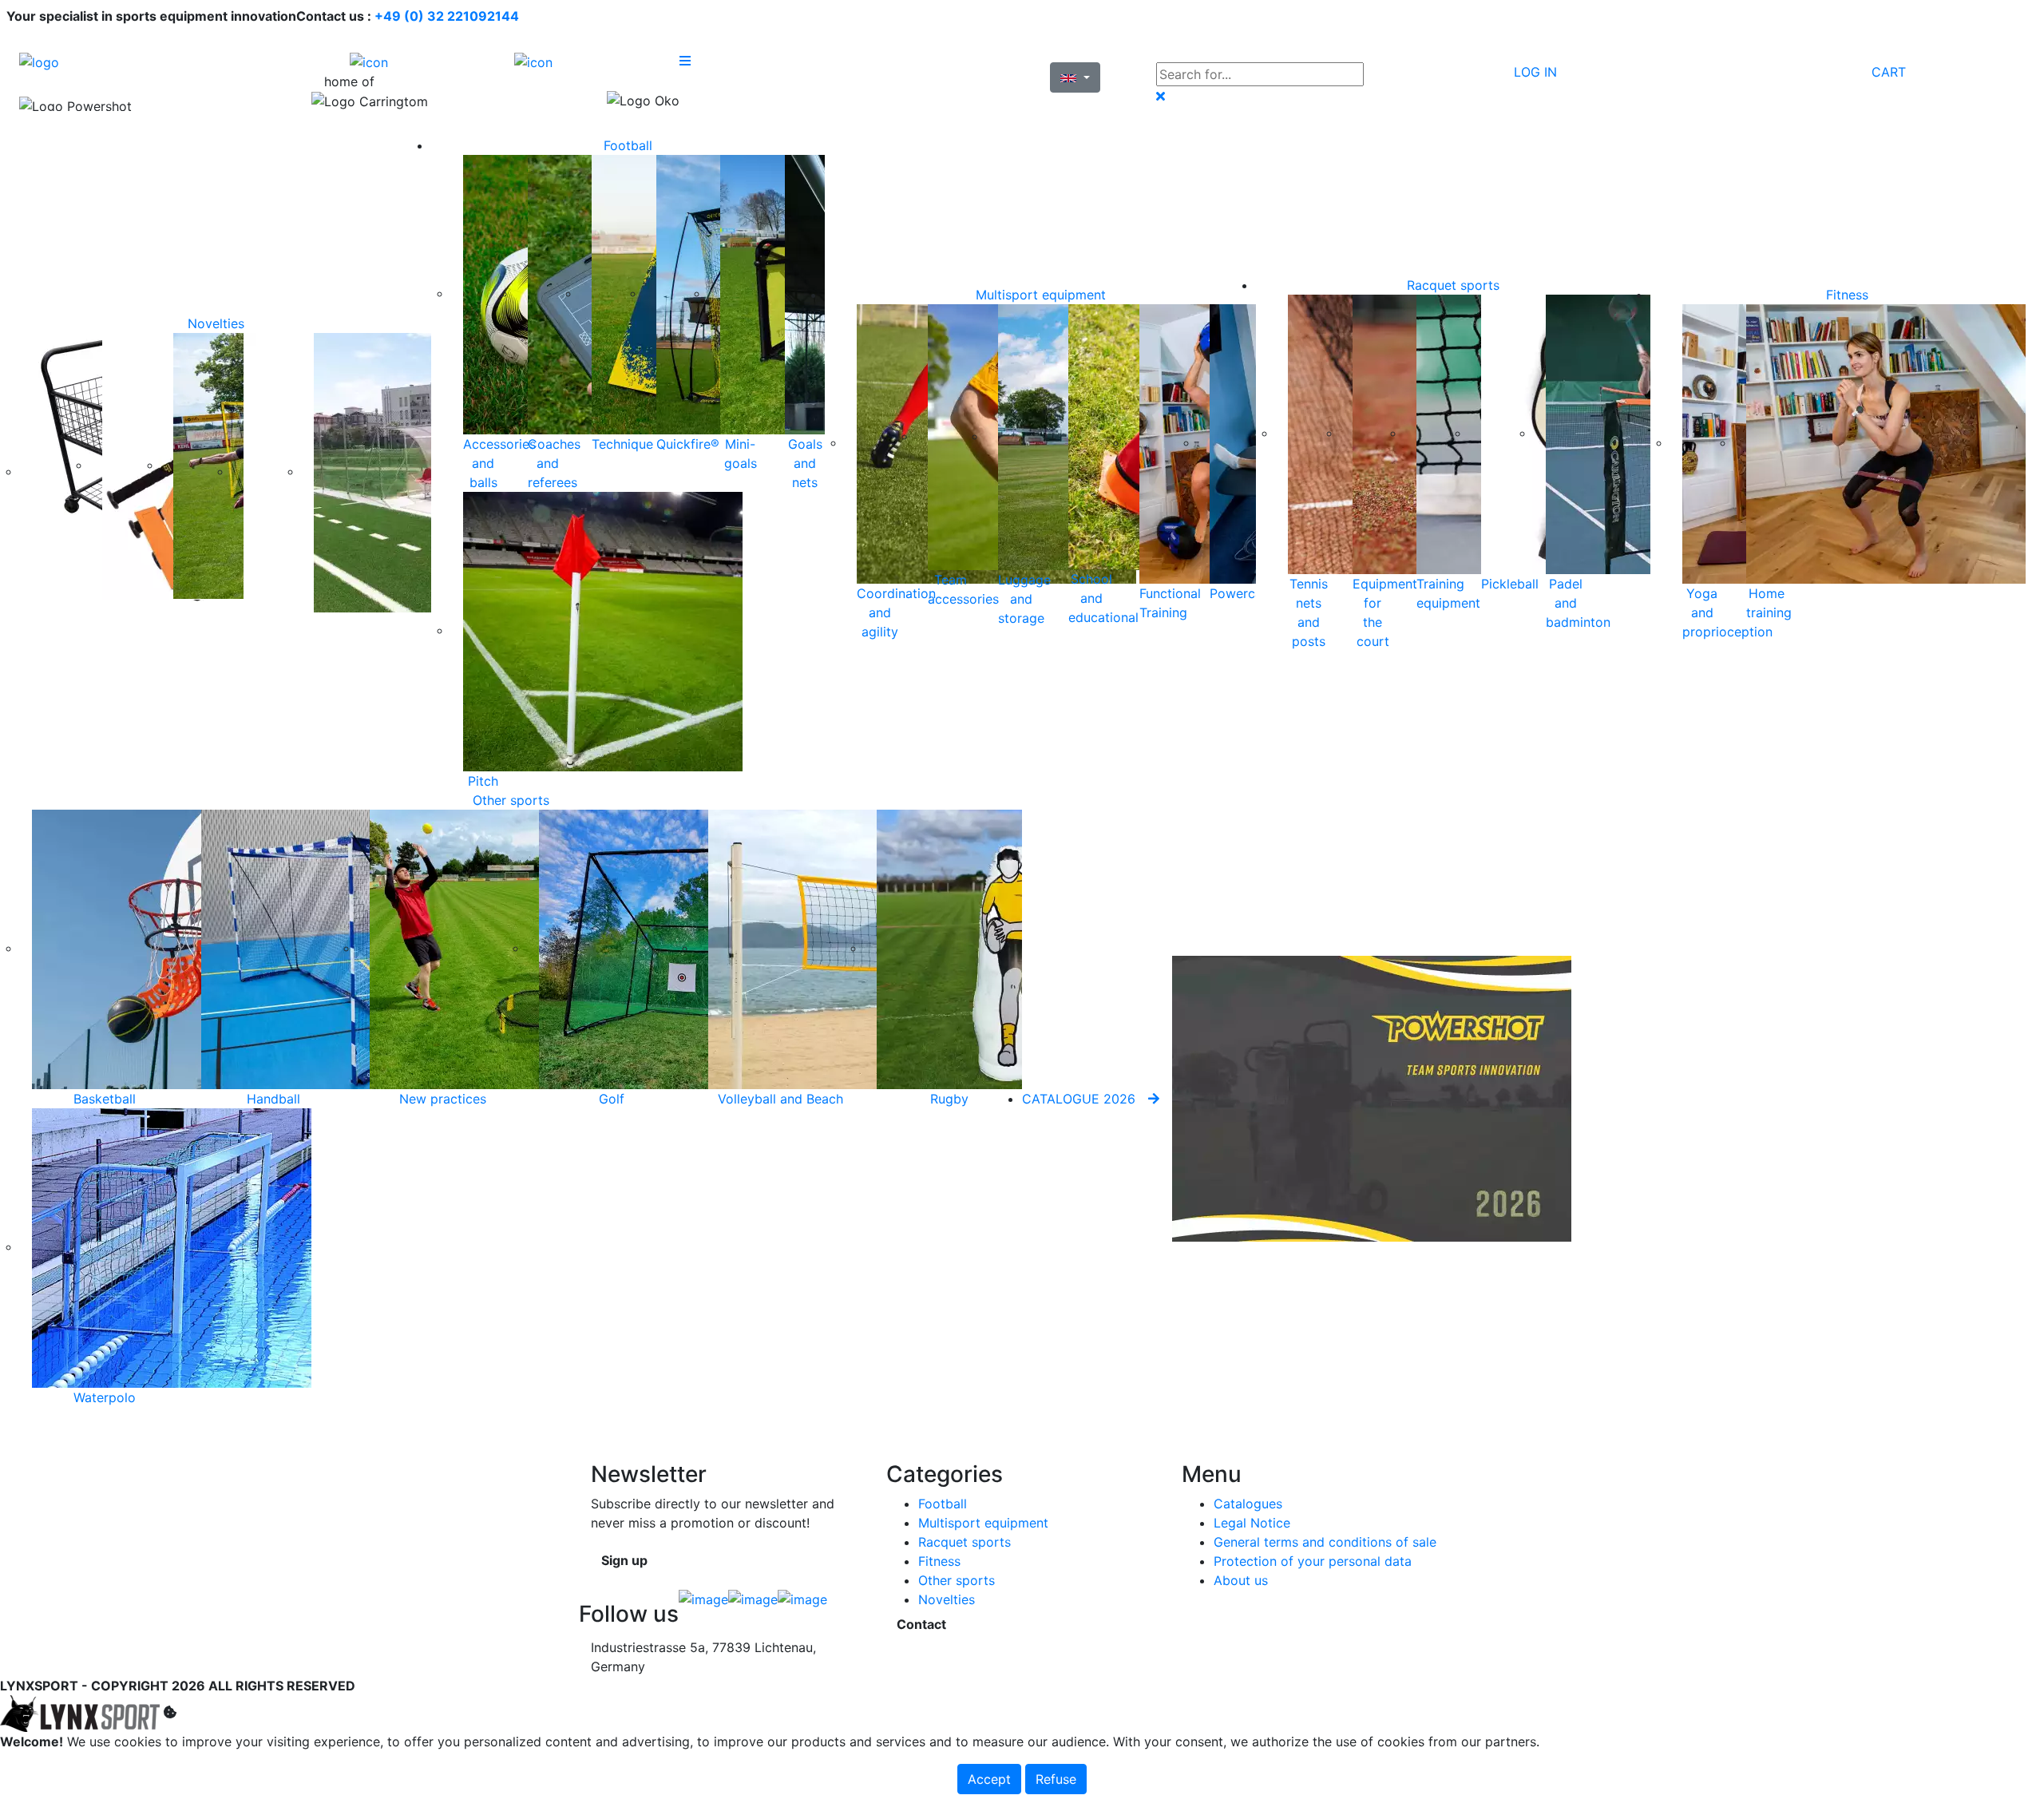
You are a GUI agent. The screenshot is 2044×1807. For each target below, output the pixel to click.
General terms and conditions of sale (1325, 1542)
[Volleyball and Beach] (848, 948)
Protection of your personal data (1313, 1561)
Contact (921, 1624)
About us (1241, 1580)
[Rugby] (1016, 948)
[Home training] (1886, 442)
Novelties (216, 323)
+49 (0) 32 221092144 (447, 16)
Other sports (511, 800)
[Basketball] (172, 948)
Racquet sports (1453, 285)
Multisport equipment (1041, 295)
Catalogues (1248, 1504)
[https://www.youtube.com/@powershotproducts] (802, 1603)
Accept (989, 1779)
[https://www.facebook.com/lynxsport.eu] (703, 1603)
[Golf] (679, 948)
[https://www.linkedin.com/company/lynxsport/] (753, 1603)
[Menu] (762, 61)
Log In (1535, 72)
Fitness (1847, 295)
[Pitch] (603, 630)
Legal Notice (1252, 1523)
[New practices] (509, 948)
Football (628, 145)
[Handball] (341, 948)
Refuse (1056, 1779)
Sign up (624, 1560)
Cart (1889, 72)
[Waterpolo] (172, 1246)
